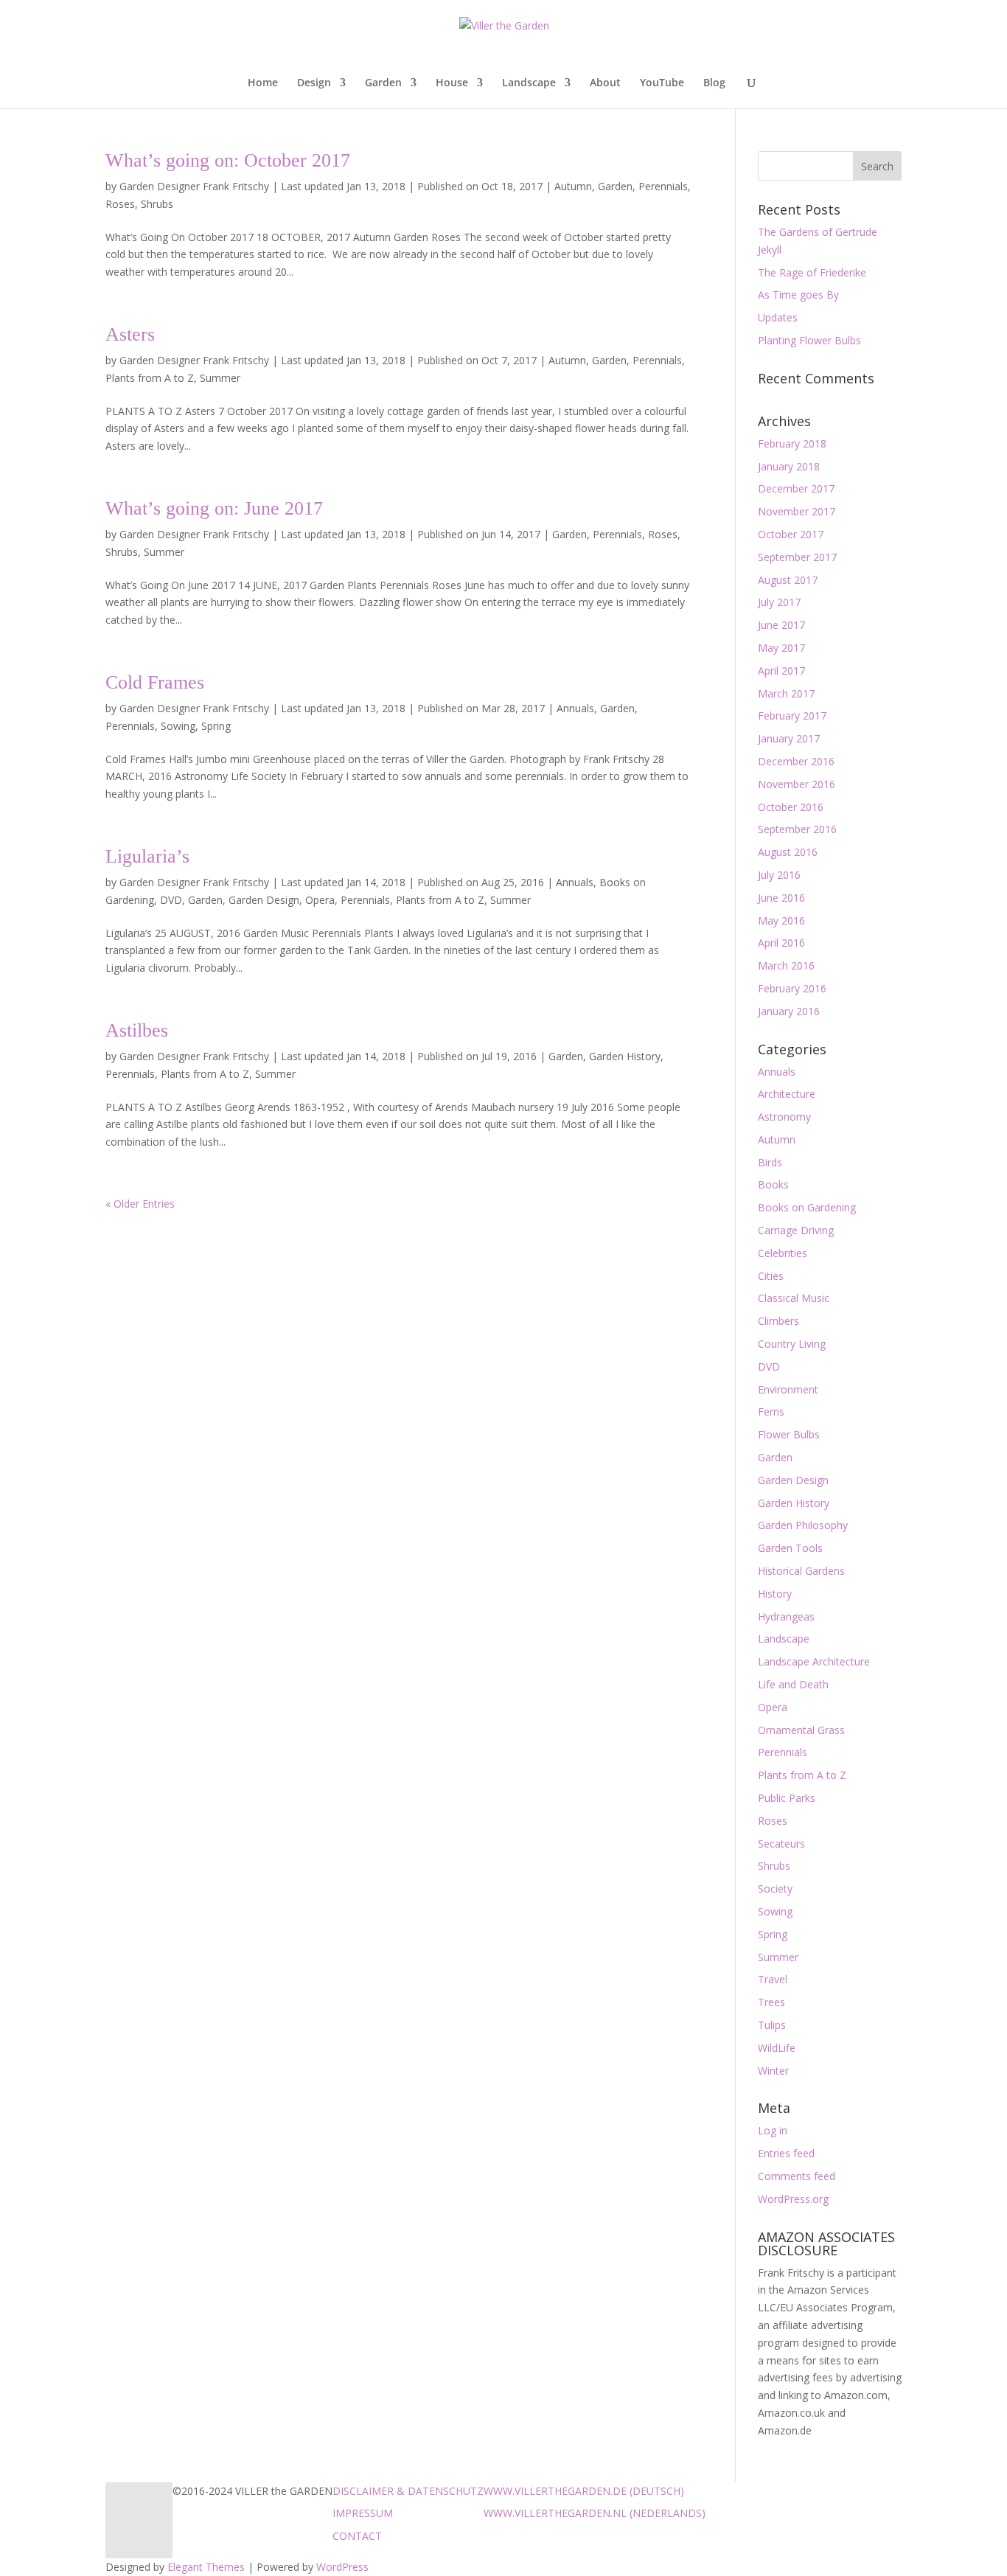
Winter (773, 2071)
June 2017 (781, 625)
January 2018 (789, 466)
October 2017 (791, 534)
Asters (130, 334)
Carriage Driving (796, 1230)
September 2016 (797, 829)
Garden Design (264, 900)
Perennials (663, 186)
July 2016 (779, 875)
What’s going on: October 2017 (228, 160)
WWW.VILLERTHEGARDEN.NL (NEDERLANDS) (595, 2513)
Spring (216, 726)
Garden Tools (790, 1548)
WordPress (342, 2567)
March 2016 (786, 965)
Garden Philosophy (803, 1525)
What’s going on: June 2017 (214, 508)
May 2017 (781, 648)
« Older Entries (140, 1204)
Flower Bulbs (789, 1434)
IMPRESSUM (363, 2513)
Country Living (792, 1344)
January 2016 (789, 1011)
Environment (788, 1389)
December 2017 (796, 488)
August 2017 (788, 580)
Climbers (778, 1321)
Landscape (529, 83)
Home (263, 83)
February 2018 (792, 443)
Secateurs (781, 1844)
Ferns (771, 1411)
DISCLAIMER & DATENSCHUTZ (408, 2491)
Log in (773, 2130)
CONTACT (357, 2536)
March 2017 (786, 693)
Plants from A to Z (150, 378)
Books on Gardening (807, 1207)
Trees (771, 2002)
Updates (778, 317)
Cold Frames (155, 682)
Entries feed (786, 2153)
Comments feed (797, 2176)
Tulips (772, 2025)
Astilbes (137, 1030)
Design (314, 83)
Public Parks (787, 1798)
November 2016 (797, 784)
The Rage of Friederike (812, 272)
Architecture (787, 1094)
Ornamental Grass (801, 1730)
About (605, 83)
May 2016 (781, 920)
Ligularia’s (147, 856)
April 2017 (781, 671)
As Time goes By (798, 295)
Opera (320, 900)
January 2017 (789, 738)
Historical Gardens (801, 1571)
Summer (220, 378)
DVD (171, 900)
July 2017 (779, 602)
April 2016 (781, 943)
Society (775, 1889)
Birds (770, 1162)
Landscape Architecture (814, 1661)
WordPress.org (793, 2199)
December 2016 (796, 761)
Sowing (178, 726)
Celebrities (783, 1253)
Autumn (573, 186)
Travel (773, 1979)
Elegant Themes (206, 2567)
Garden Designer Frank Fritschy (194, 186)
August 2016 (788, 852)
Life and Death (793, 1684)
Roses (120, 204)
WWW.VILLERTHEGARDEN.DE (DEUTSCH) (584, 2491)
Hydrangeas (786, 1616)
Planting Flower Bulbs (809, 340)
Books (773, 1184)
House (452, 83)
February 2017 (792, 716)
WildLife (777, 2048)
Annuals (575, 708)
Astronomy (784, 1117)
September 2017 (797, 557)
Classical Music (794, 1298)
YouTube (662, 83)
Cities (771, 1276)
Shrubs (157, 204)
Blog (714, 83)
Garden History (625, 1056)
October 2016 (791, 807)
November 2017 (797, 511)
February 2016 (792, 988)
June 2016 (781, 898)
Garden (383, 83)
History (775, 1594)
